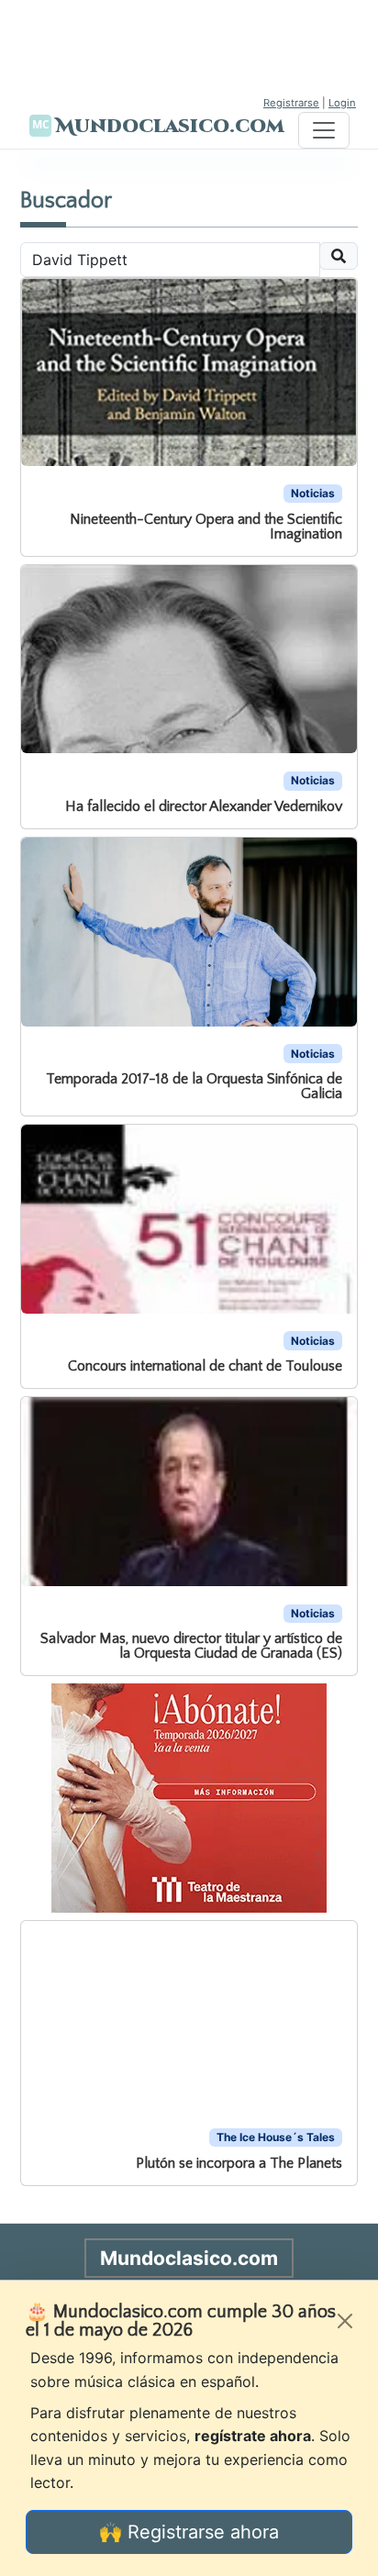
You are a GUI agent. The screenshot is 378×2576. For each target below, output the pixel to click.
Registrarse (291, 103)
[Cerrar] (345, 2321)
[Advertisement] (189, 46)
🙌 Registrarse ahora (189, 2532)
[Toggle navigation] (324, 130)
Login (342, 103)
